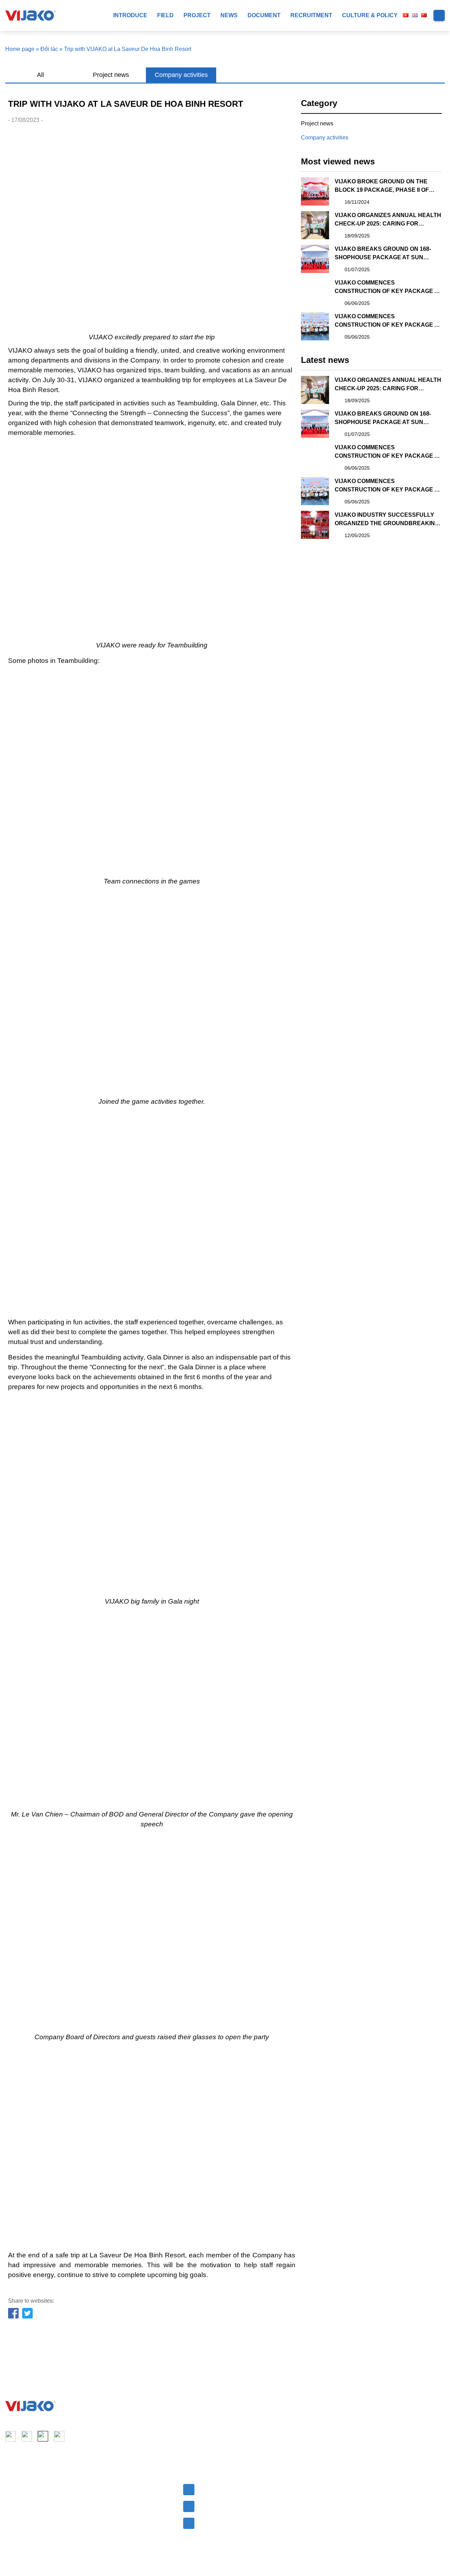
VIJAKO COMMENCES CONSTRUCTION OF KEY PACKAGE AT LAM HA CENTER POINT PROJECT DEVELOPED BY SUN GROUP (388, 321)
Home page (20, 49)
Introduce (130, 15)
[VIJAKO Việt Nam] (31, 15)
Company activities (181, 75)
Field (165, 15)
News (229, 15)
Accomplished (112, 2501)
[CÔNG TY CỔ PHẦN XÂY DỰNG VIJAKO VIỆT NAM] (31, 2406)
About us (16, 2488)
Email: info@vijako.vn (224, 2488)
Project (197, 15)
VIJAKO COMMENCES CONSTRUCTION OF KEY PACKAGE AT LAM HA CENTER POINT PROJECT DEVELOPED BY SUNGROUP (388, 288)
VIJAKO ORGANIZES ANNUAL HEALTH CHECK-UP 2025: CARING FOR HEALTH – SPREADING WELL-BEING (388, 220)
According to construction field (132, 2488)
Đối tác (49, 49)
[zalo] (59, 2436)
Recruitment (311, 15)
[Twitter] (28, 2314)
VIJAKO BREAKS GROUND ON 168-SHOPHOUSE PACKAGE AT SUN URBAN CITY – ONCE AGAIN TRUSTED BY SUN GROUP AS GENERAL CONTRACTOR (388, 254)
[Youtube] (27, 2436)
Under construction (118, 2513)
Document (264, 15)
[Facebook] (14, 2314)
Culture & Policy (370, 15)
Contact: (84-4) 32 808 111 (230, 2505)
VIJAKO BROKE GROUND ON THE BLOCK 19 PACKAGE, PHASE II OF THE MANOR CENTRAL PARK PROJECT (382, 186)
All (40, 75)
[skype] (43, 2436)
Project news (111, 75)
